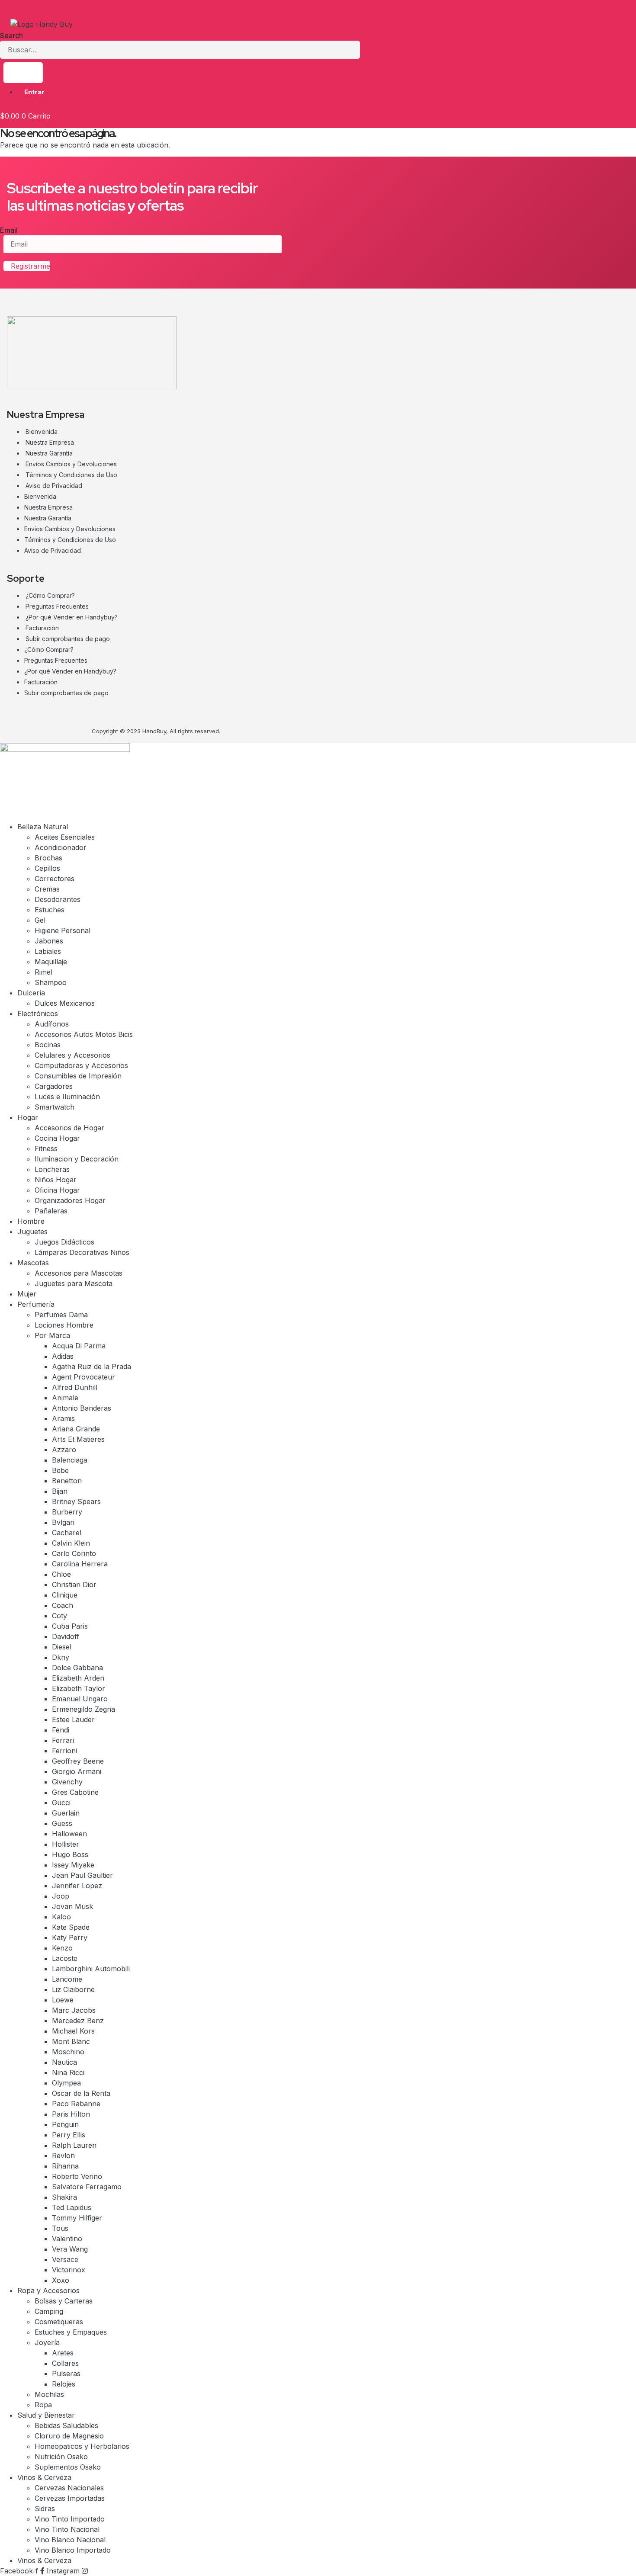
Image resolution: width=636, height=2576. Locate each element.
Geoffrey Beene (78, 1761)
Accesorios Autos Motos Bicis (84, 1034)
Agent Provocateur (84, 1377)
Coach (63, 1605)
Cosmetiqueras (59, 2322)
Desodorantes (58, 899)
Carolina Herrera (80, 1564)
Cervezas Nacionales (69, 2488)
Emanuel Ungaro (80, 1699)
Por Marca (52, 1335)
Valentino (67, 2239)
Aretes (63, 2353)
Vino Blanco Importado (73, 2550)
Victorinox (69, 2270)
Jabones (49, 941)
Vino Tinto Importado (70, 2519)
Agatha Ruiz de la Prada (92, 1367)
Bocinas (48, 1045)
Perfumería (36, 1304)
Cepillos (47, 868)
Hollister (66, 1844)
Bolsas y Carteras (64, 2301)
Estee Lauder (73, 1719)
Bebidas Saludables (66, 2425)
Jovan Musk (72, 1906)
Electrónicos (38, 1014)
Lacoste (65, 1958)
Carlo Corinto (74, 1553)
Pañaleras (51, 1211)
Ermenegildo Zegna (84, 1709)
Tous (60, 2228)
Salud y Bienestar (46, 2415)
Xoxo (61, 2280)
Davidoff (66, 1636)
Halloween (69, 1834)
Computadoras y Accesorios (81, 1065)
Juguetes (32, 1232)
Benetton (67, 1481)
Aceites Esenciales (65, 837)
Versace (65, 2259)
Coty (59, 1616)
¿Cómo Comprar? (50, 595)
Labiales (48, 951)
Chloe (61, 1574)
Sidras (45, 2509)
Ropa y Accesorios (48, 2290)
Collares (65, 2363)
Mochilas (49, 2394)
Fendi (61, 1730)
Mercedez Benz (78, 2021)
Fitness (46, 1148)
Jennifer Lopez (77, 1886)
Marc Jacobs (74, 2010)
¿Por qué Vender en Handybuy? (72, 617)
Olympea (66, 2083)
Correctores (55, 879)
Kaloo (61, 1917)
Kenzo (62, 1948)
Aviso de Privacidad (54, 486)
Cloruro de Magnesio (69, 2436)
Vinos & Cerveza (44, 2477)
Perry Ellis (69, 2135)
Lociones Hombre (64, 1325)
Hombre (31, 1221)
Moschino (68, 2052)
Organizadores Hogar (70, 1200)
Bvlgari (63, 1522)
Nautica (64, 2062)
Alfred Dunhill (75, 1387)
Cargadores (54, 1086)
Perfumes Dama (61, 1315)
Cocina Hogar (57, 1138)
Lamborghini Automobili (91, 1969)
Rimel (43, 972)
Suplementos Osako (68, 2467)
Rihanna (65, 2166)
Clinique (65, 1595)
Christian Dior (74, 1585)
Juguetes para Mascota (74, 1283)
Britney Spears (76, 1501)
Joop (61, 1896)
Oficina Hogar (57, 1190)
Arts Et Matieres (78, 1439)
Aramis (63, 1418)
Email (9, 230)
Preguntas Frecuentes (57, 606)
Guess (62, 1823)
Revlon (63, 2156)
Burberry (67, 1512)
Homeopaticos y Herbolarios (82, 2446)
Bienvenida (42, 431)
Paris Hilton (71, 2114)
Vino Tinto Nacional (67, 2529)
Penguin (65, 2124)
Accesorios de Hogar (69, 1128)
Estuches (50, 910)
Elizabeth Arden (78, 1678)
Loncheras (52, 1169)
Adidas (63, 1356)
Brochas (48, 858)
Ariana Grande (76, 1429)
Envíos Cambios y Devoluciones (71, 464)
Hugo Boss (70, 1854)
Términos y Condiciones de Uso (71, 475)
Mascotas (33, 1263)
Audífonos (52, 1024)
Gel (40, 920)
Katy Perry (70, 1938)
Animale (65, 1398)
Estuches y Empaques (71, 2332)
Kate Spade (71, 1927)
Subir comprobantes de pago (68, 639)
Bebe (60, 1470)
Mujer (27, 1294)
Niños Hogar (56, 1180)
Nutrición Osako (61, 2457)
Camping (49, 2311)
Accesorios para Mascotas (79, 1273)
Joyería (47, 2342)
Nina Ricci (68, 2072)
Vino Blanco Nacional (70, 2540)
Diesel (62, 1647)
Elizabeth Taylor (79, 1688)
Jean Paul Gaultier (82, 1875)
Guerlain (66, 1813)
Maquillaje (51, 962)
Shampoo (51, 982)
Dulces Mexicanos (65, 1003)
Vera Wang (70, 2249)
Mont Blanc (71, 2041)
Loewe (63, 2000)
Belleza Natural (43, 827)
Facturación (42, 628)
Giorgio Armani (77, 1771)
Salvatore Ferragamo (87, 2187)
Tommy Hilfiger (77, 2218)
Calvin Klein (71, 1543)
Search (11, 35)
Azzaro (64, 1450)
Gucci (61, 1803)
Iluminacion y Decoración (77, 1159)
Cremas (47, 889)
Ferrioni (64, 1751)
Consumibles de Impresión (78, 1076)
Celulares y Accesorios (72, 1055)
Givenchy (67, 1782)
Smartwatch (55, 1107)
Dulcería (31, 993)
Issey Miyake (73, 1865)
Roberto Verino (77, 2176)
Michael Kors (73, 2031)
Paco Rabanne (76, 2104)
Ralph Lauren (74, 2145)
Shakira (64, 2197)
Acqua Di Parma (79, 1346)
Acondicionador (61, 847)
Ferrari (63, 1740)
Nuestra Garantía (49, 453)
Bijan (60, 1491)
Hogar (28, 1117)
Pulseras (66, 2374)
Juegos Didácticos (64, 1242)
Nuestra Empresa (50, 442)
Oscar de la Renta (81, 2093)
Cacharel (67, 1533)
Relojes (64, 2384)
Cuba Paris (70, 1626)
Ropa (43, 2405)
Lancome (67, 1979)
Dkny (61, 1657)
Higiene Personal (63, 930)
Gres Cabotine (75, 1792)
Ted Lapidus (72, 2207)
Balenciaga (70, 1460)
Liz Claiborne (73, 1989)
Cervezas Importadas (70, 2498)
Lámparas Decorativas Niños (82, 1252)
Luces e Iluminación (67, 1097)
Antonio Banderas (82, 1408)
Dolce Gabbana (77, 1668)
